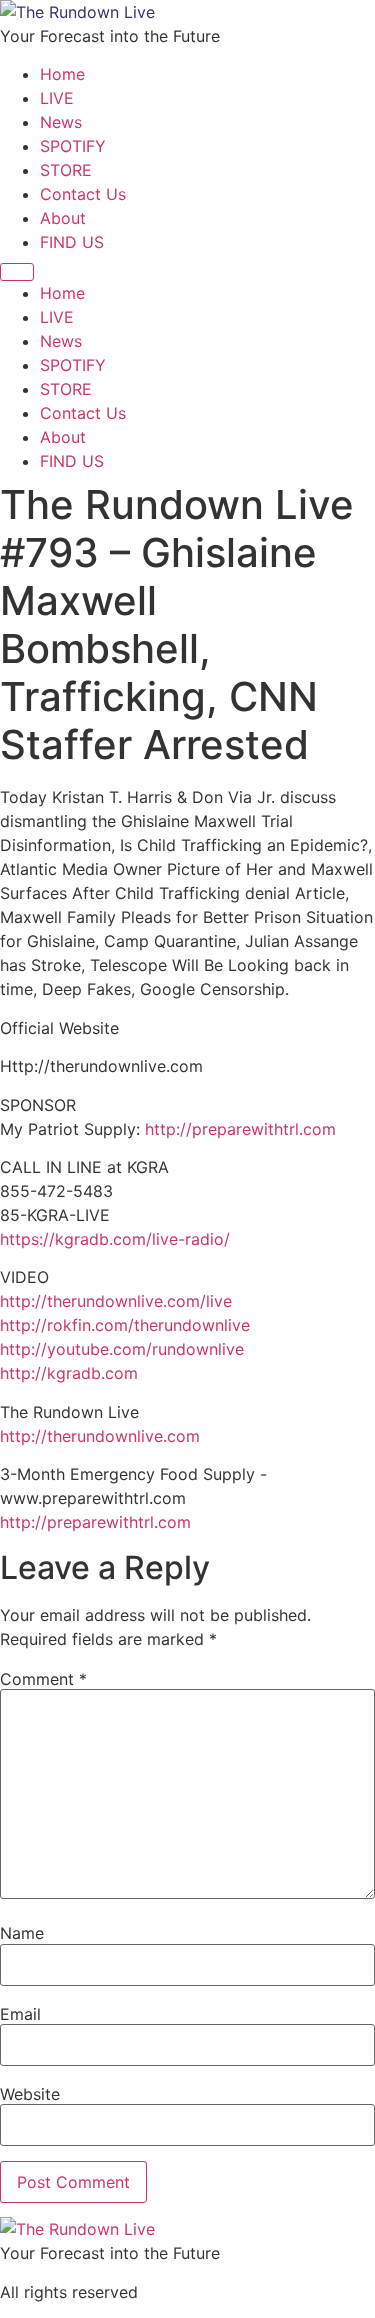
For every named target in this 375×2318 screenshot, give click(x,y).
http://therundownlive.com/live (116, 1301)
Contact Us (83, 194)
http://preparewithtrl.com (240, 1129)
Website (30, 2094)
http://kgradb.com (69, 1373)
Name (22, 1933)
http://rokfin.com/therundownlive (125, 1325)
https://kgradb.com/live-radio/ (115, 1239)
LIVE (57, 98)
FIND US (72, 242)
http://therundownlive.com (100, 1436)
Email (20, 2014)
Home (62, 74)
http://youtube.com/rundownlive (122, 1349)
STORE (66, 170)
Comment (43, 1679)
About (63, 218)
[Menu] (17, 272)
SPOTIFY (73, 146)
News (61, 122)
